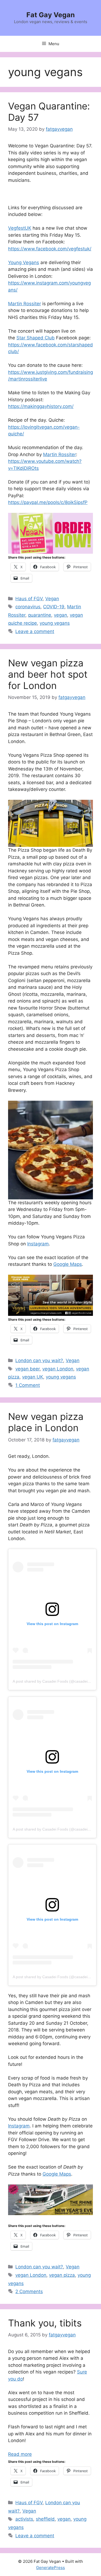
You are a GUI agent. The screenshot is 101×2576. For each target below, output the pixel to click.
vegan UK (33, 1377)
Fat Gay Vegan (51, 15)
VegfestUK (20, 228)
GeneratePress (50, 2568)
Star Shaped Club (36, 338)
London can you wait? (39, 1360)
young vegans (55, 623)
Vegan (52, 599)
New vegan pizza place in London (46, 1422)
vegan (60, 615)
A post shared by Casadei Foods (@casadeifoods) (55, 1681)
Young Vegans (24, 262)
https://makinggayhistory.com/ (41, 406)
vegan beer (27, 1369)
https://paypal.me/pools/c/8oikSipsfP (48, 502)
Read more (20, 2454)
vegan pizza (62, 2275)
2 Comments (29, 2291)
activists (24, 2519)
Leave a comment (35, 631)
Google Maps (68, 1264)
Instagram (38, 1244)
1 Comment (28, 1385)
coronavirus (28, 607)
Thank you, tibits (45, 2323)
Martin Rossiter (25, 304)
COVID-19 (54, 607)
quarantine (40, 615)
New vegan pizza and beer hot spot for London (48, 674)
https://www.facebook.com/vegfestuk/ (50, 249)
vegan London (58, 1369)
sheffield (45, 2519)
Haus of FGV (29, 599)
